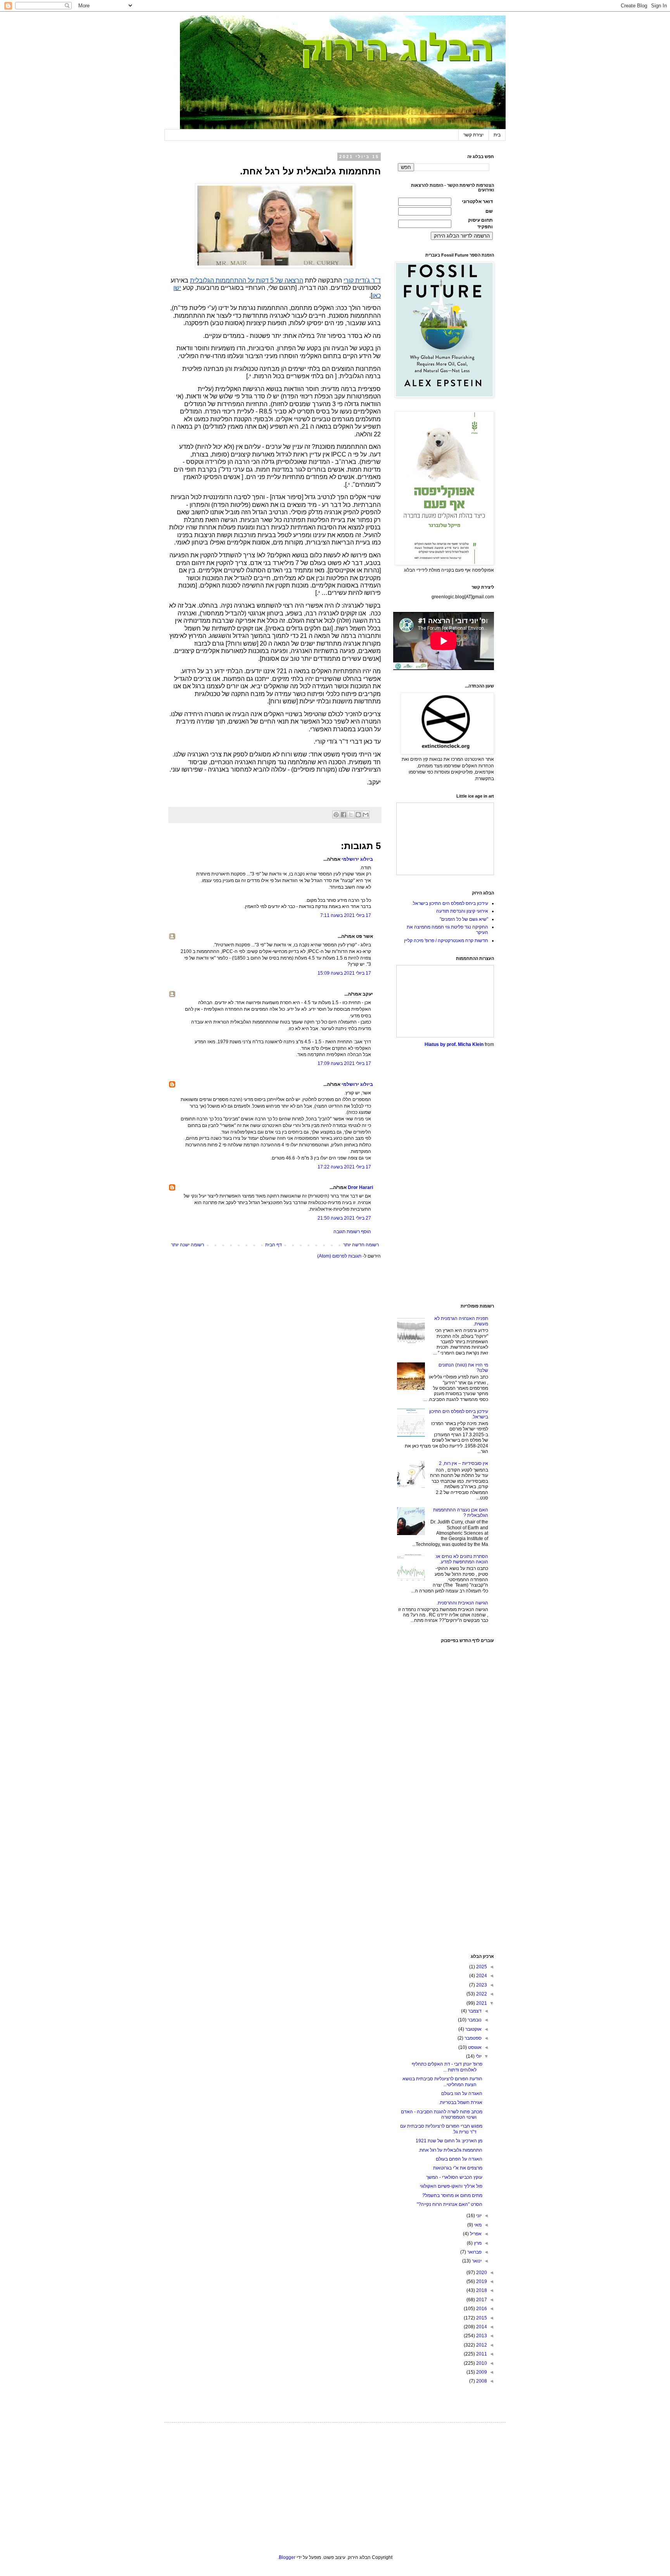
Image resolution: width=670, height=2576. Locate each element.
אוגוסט (474, 2047)
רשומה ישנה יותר (187, 1245)
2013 (481, 2336)
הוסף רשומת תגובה (352, 1232)
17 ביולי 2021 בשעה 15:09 (344, 973)
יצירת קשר (473, 135)
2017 (481, 2300)
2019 (481, 2281)
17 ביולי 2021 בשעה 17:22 (344, 1167)
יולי (478, 2056)
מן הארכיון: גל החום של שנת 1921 (449, 2141)
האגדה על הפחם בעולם (459, 2159)
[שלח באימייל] (366, 815)
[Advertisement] (446, 1176)
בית (497, 135)
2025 (481, 1967)
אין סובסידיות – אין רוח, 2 (464, 1463)
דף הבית (274, 1245)
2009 (481, 2372)
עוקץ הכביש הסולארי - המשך (454, 2177)
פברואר (474, 2252)
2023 (481, 1985)
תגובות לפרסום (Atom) (339, 1256)
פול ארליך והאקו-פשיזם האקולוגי (451, 2186)
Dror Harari (360, 1187)
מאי (477, 2225)
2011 (481, 2354)
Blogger (287, 2557)
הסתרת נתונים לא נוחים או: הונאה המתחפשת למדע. (462, 1559)
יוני (478, 2216)
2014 (481, 2327)
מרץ (477, 2243)
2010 (481, 2363)
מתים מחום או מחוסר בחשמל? (452, 2195)
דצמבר (474, 2011)
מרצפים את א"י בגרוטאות (458, 2168)
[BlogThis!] (358, 815)
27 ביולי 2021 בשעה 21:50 (344, 1218)
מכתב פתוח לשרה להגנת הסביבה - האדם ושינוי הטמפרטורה (442, 2114)
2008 (481, 2381)
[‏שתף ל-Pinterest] (336, 815)
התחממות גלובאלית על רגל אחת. (450, 2150)
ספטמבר (472, 2038)
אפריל (475, 2234)
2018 (481, 2290)
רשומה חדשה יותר (361, 1245)
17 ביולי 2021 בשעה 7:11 (346, 915)
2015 (481, 2318)
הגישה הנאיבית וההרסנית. (462, 1603)
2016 (481, 2309)
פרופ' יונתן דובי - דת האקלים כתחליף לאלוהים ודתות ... (447, 2067)
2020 (481, 2273)
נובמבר (474, 2020)
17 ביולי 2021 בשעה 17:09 (344, 1063)
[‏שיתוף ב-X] (351, 815)
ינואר (476, 2261)
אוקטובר (473, 2029)
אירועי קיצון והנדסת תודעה (462, 911)
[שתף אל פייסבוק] (344, 815)
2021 (481, 2003)
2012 (481, 2345)
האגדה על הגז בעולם (462, 2094)
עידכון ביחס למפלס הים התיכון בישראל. (450, 903)
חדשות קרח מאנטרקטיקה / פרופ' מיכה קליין (446, 941)
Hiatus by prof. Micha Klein (454, 1044)
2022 (481, 1994)
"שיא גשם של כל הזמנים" (464, 919)
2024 (481, 1976)
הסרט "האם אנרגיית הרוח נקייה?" (450, 2204)
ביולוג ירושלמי (357, 859)
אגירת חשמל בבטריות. (461, 2102)
